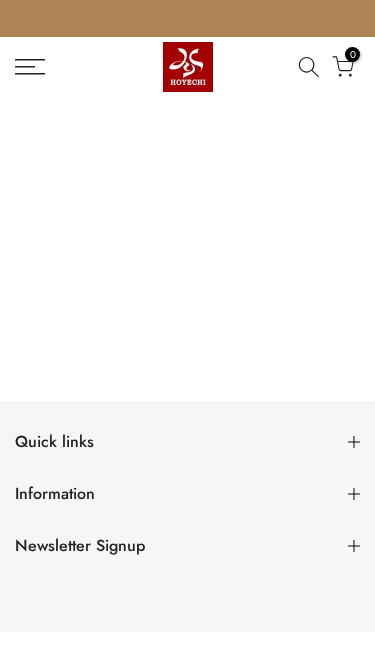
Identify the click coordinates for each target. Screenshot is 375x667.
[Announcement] (187, 19)
